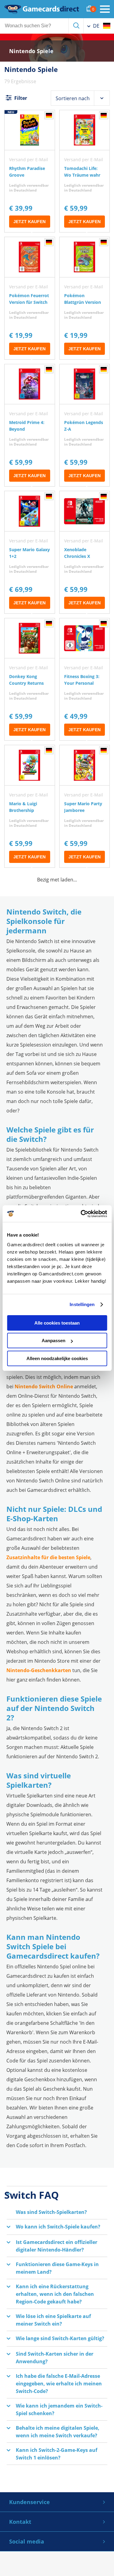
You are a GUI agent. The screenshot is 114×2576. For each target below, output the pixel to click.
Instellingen (82, 1304)
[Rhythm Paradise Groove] (30, 171)
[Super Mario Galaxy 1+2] (30, 552)
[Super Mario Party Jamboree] (85, 806)
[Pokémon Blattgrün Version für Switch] (85, 298)
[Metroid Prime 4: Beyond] (30, 425)
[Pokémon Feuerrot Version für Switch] (30, 298)
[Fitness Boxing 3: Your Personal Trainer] (85, 679)
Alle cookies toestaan (57, 1323)
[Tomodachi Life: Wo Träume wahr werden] (85, 171)
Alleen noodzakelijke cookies (57, 1358)
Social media (27, 2541)
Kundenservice (29, 2502)
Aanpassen (54, 1341)
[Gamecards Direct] (42, 9)
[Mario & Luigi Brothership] (30, 806)
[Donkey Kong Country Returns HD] (30, 679)
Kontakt (20, 2522)
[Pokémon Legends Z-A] (85, 425)
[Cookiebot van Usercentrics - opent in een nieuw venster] (81, 1214)
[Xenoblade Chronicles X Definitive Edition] (85, 552)
